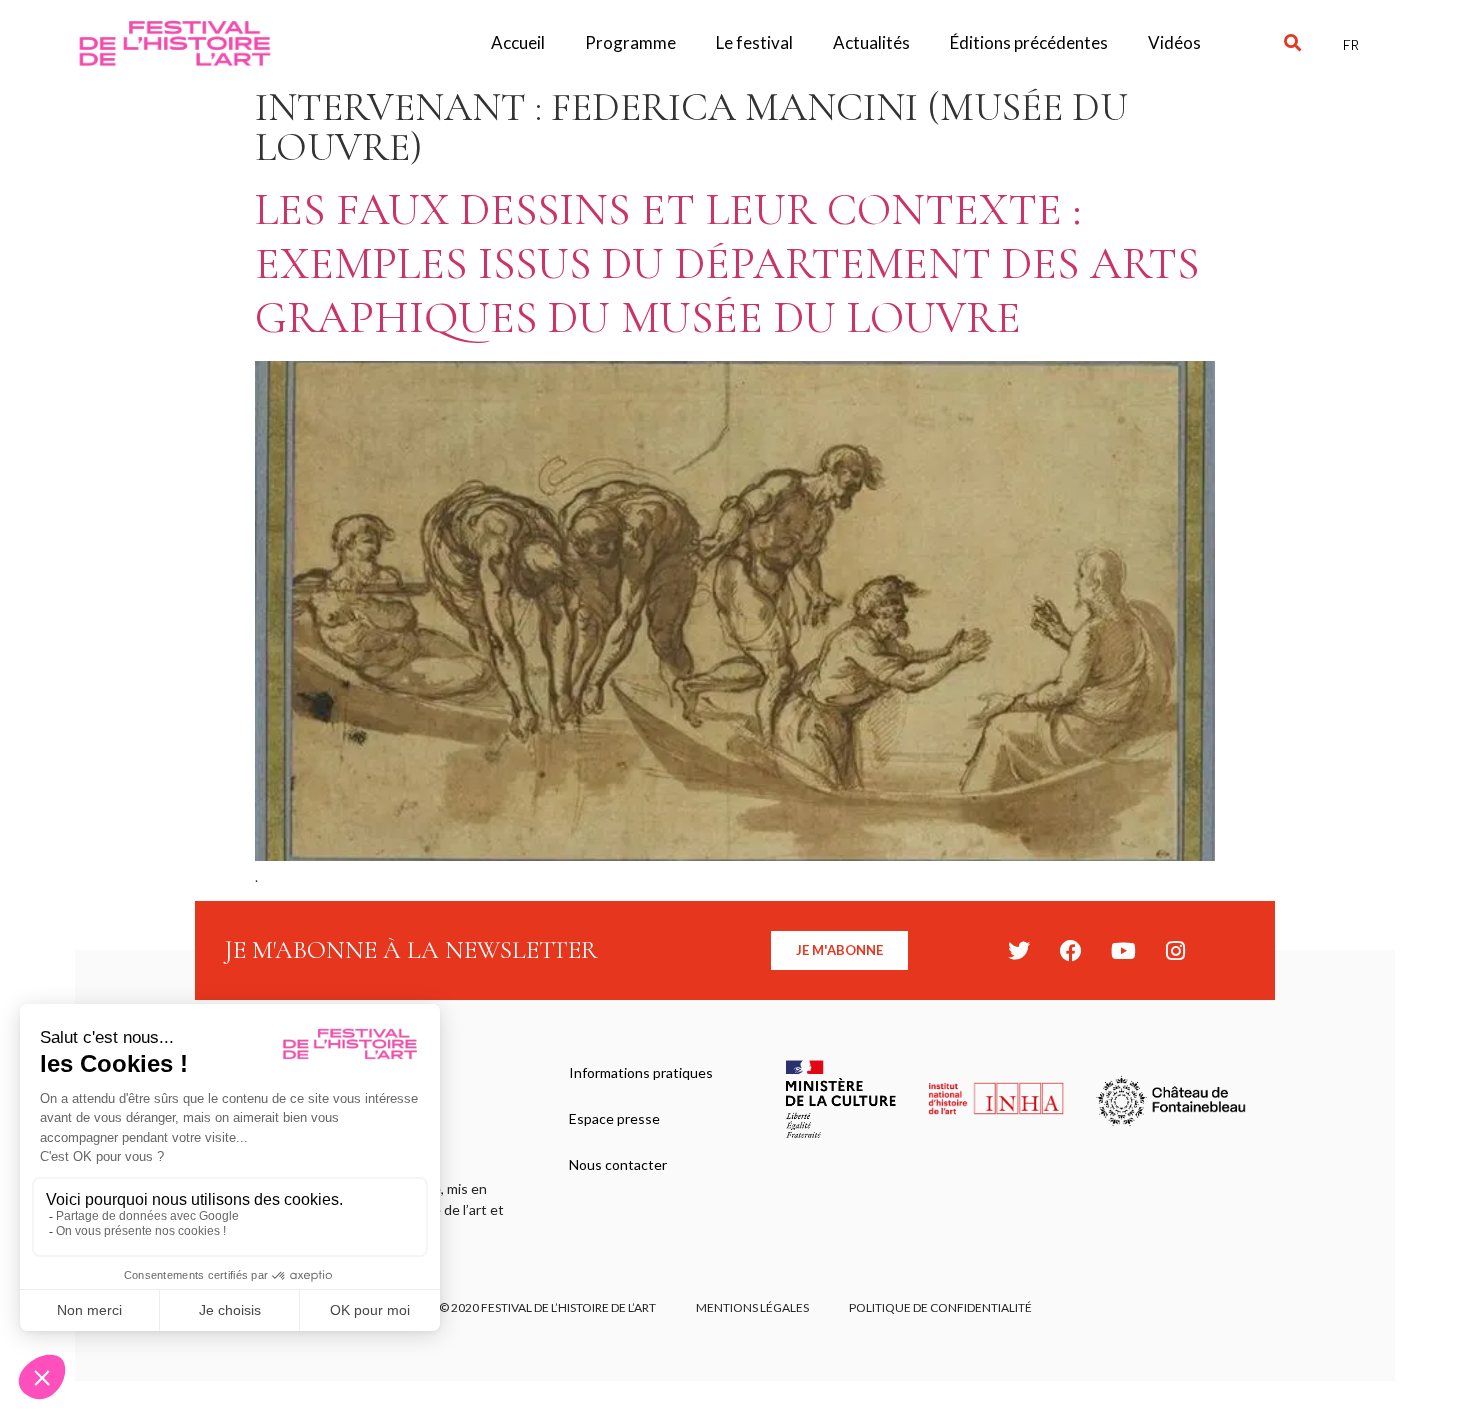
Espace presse (614, 1118)
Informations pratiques (641, 1072)
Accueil (518, 42)
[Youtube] (1123, 951)
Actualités (871, 42)
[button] (1292, 43)
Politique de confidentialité (940, 1307)
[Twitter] (1019, 951)
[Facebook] (1071, 951)
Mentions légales (752, 1307)
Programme (630, 42)
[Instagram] (1175, 951)
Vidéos (1174, 42)
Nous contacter (618, 1164)
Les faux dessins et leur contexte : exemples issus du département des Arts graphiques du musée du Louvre (727, 263)
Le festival (754, 42)
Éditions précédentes (1029, 42)
